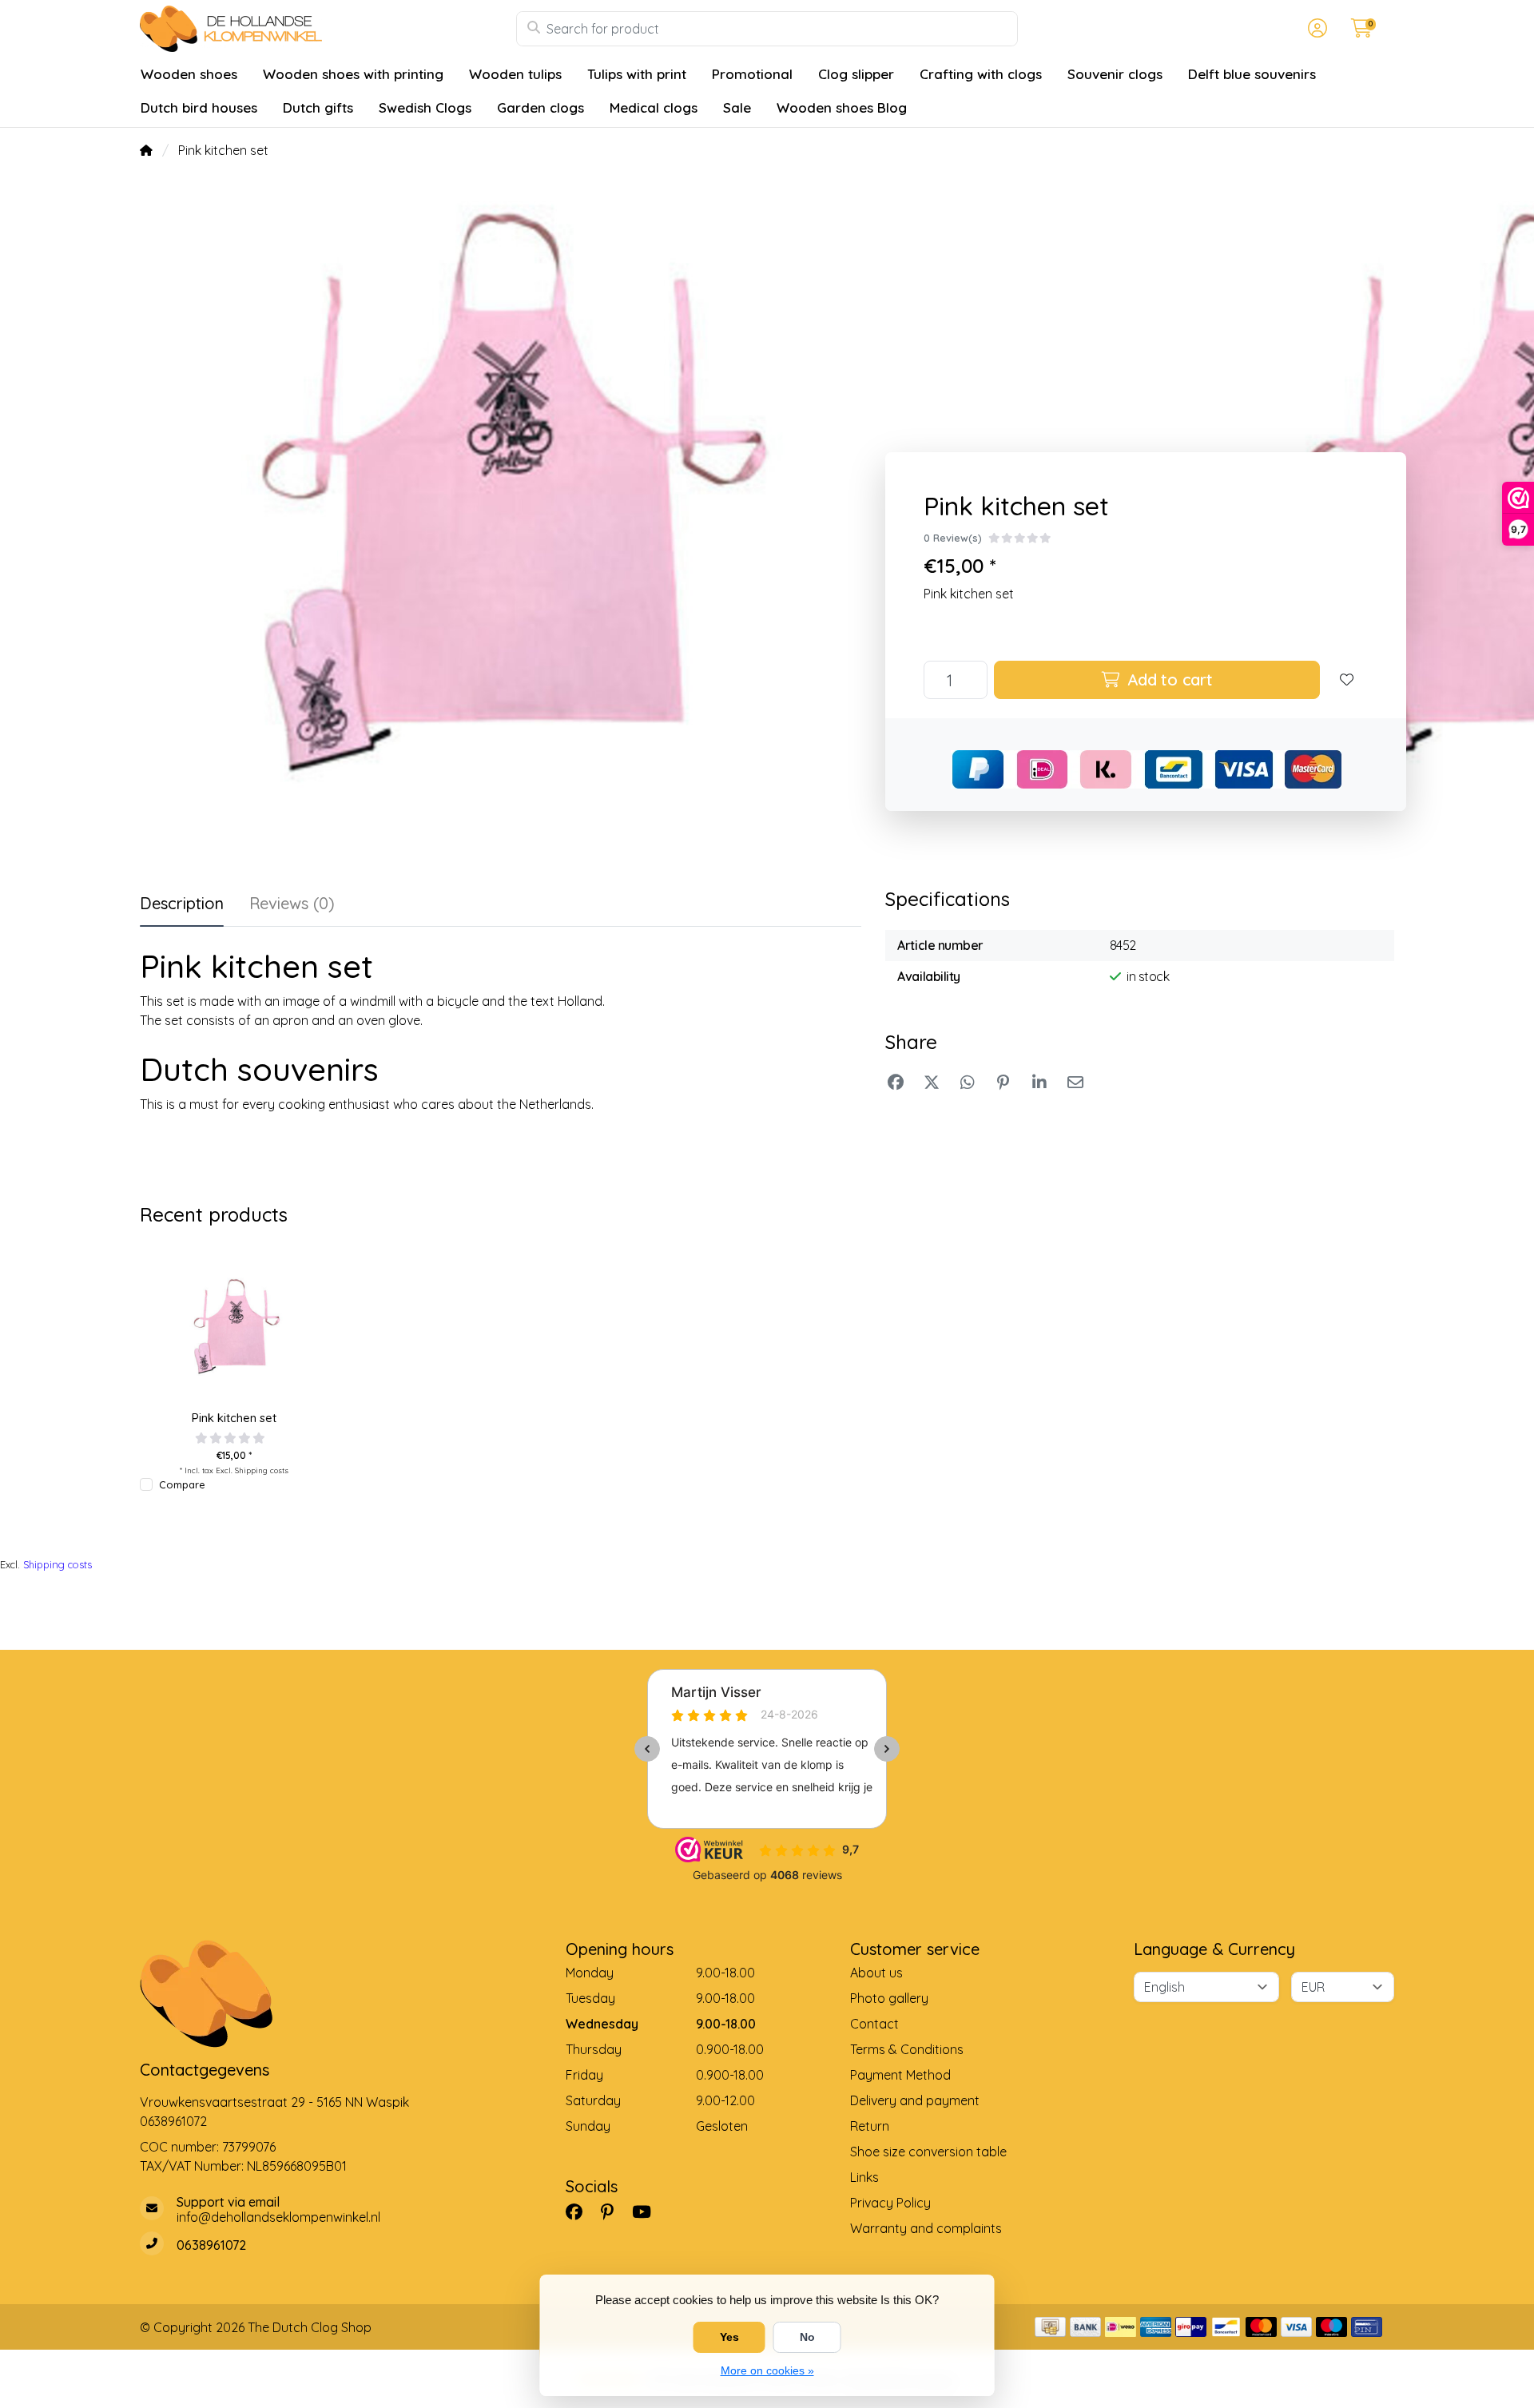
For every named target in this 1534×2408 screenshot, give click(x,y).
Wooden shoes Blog (842, 107)
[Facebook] (580, 2211)
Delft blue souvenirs (1252, 74)
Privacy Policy (890, 2203)
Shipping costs (262, 1470)
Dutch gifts (318, 107)
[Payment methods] (1050, 2327)
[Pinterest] (614, 2211)
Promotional (752, 74)
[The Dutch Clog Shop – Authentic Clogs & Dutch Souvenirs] (328, 29)
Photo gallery (889, 1998)
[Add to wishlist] (1347, 680)
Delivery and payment (915, 2100)
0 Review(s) (953, 538)
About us (876, 1973)
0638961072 (173, 2121)
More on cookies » (767, 2370)
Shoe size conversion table (928, 2152)
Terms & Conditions (907, 2049)
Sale (737, 107)
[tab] (292, 907)
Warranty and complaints (926, 2228)
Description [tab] (182, 903)
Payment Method (900, 2075)
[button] (1315, 29)
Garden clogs (540, 107)
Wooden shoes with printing (353, 74)
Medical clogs (654, 107)
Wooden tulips (515, 74)
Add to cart (1168, 679)
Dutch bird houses (199, 107)
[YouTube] (648, 2211)
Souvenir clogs (1115, 74)
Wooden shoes (189, 74)
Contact (874, 2024)
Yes (729, 2337)
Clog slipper (856, 74)
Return (870, 2126)
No (807, 2337)
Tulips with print (637, 74)
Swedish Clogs (425, 107)
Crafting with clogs (981, 74)
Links (864, 2177)
